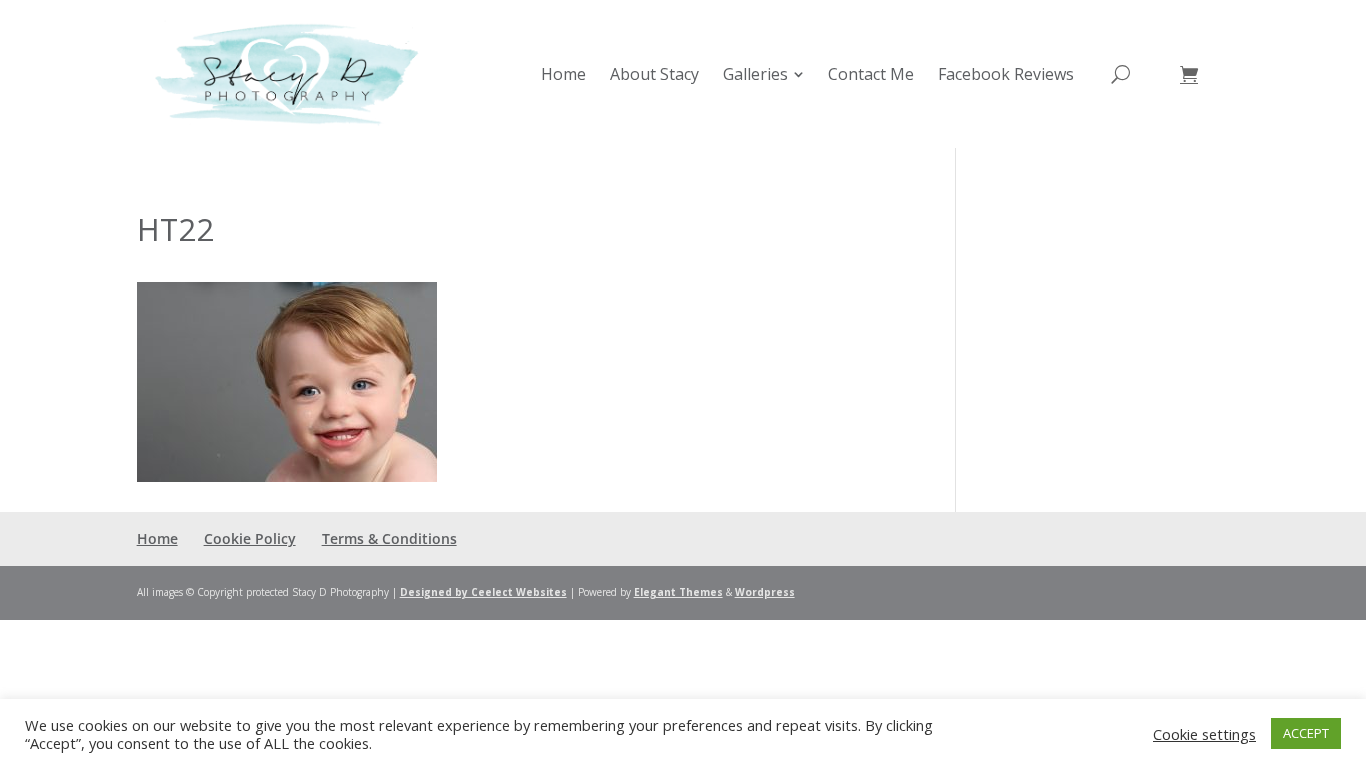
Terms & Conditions (389, 538)
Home (157, 538)
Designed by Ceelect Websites (483, 592)
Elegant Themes (678, 592)
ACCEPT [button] (1306, 733)
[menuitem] (563, 74)
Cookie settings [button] (1204, 734)
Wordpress (765, 592)
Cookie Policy (250, 538)
